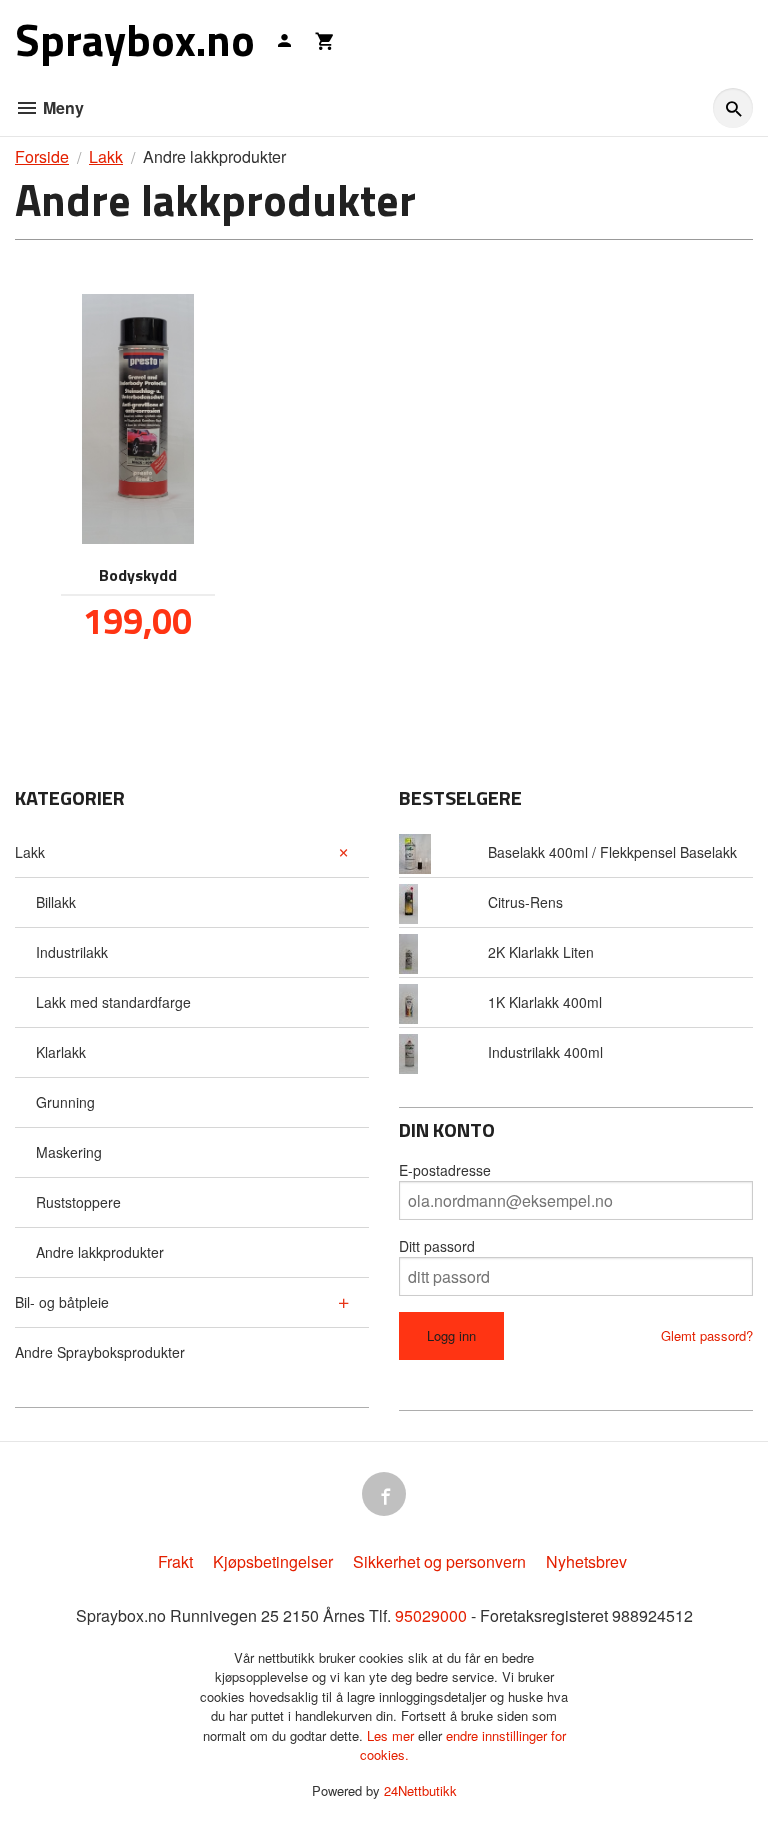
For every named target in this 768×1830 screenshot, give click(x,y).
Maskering (69, 1152)
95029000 (431, 1615)
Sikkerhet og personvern (439, 1561)
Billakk (56, 902)
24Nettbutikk (420, 1790)
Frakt (175, 1561)
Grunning (65, 1102)
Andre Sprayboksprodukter (100, 1352)
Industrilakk (72, 952)
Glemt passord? (707, 1335)
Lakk (30, 852)
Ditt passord (437, 1246)
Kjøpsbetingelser (273, 1561)
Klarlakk (61, 1052)
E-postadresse (445, 1170)
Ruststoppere (78, 1202)
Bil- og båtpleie (62, 1302)
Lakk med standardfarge (113, 1002)
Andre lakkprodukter (100, 1252)
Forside (42, 156)
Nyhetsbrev (586, 1561)
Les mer (392, 1735)
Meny (61, 107)
